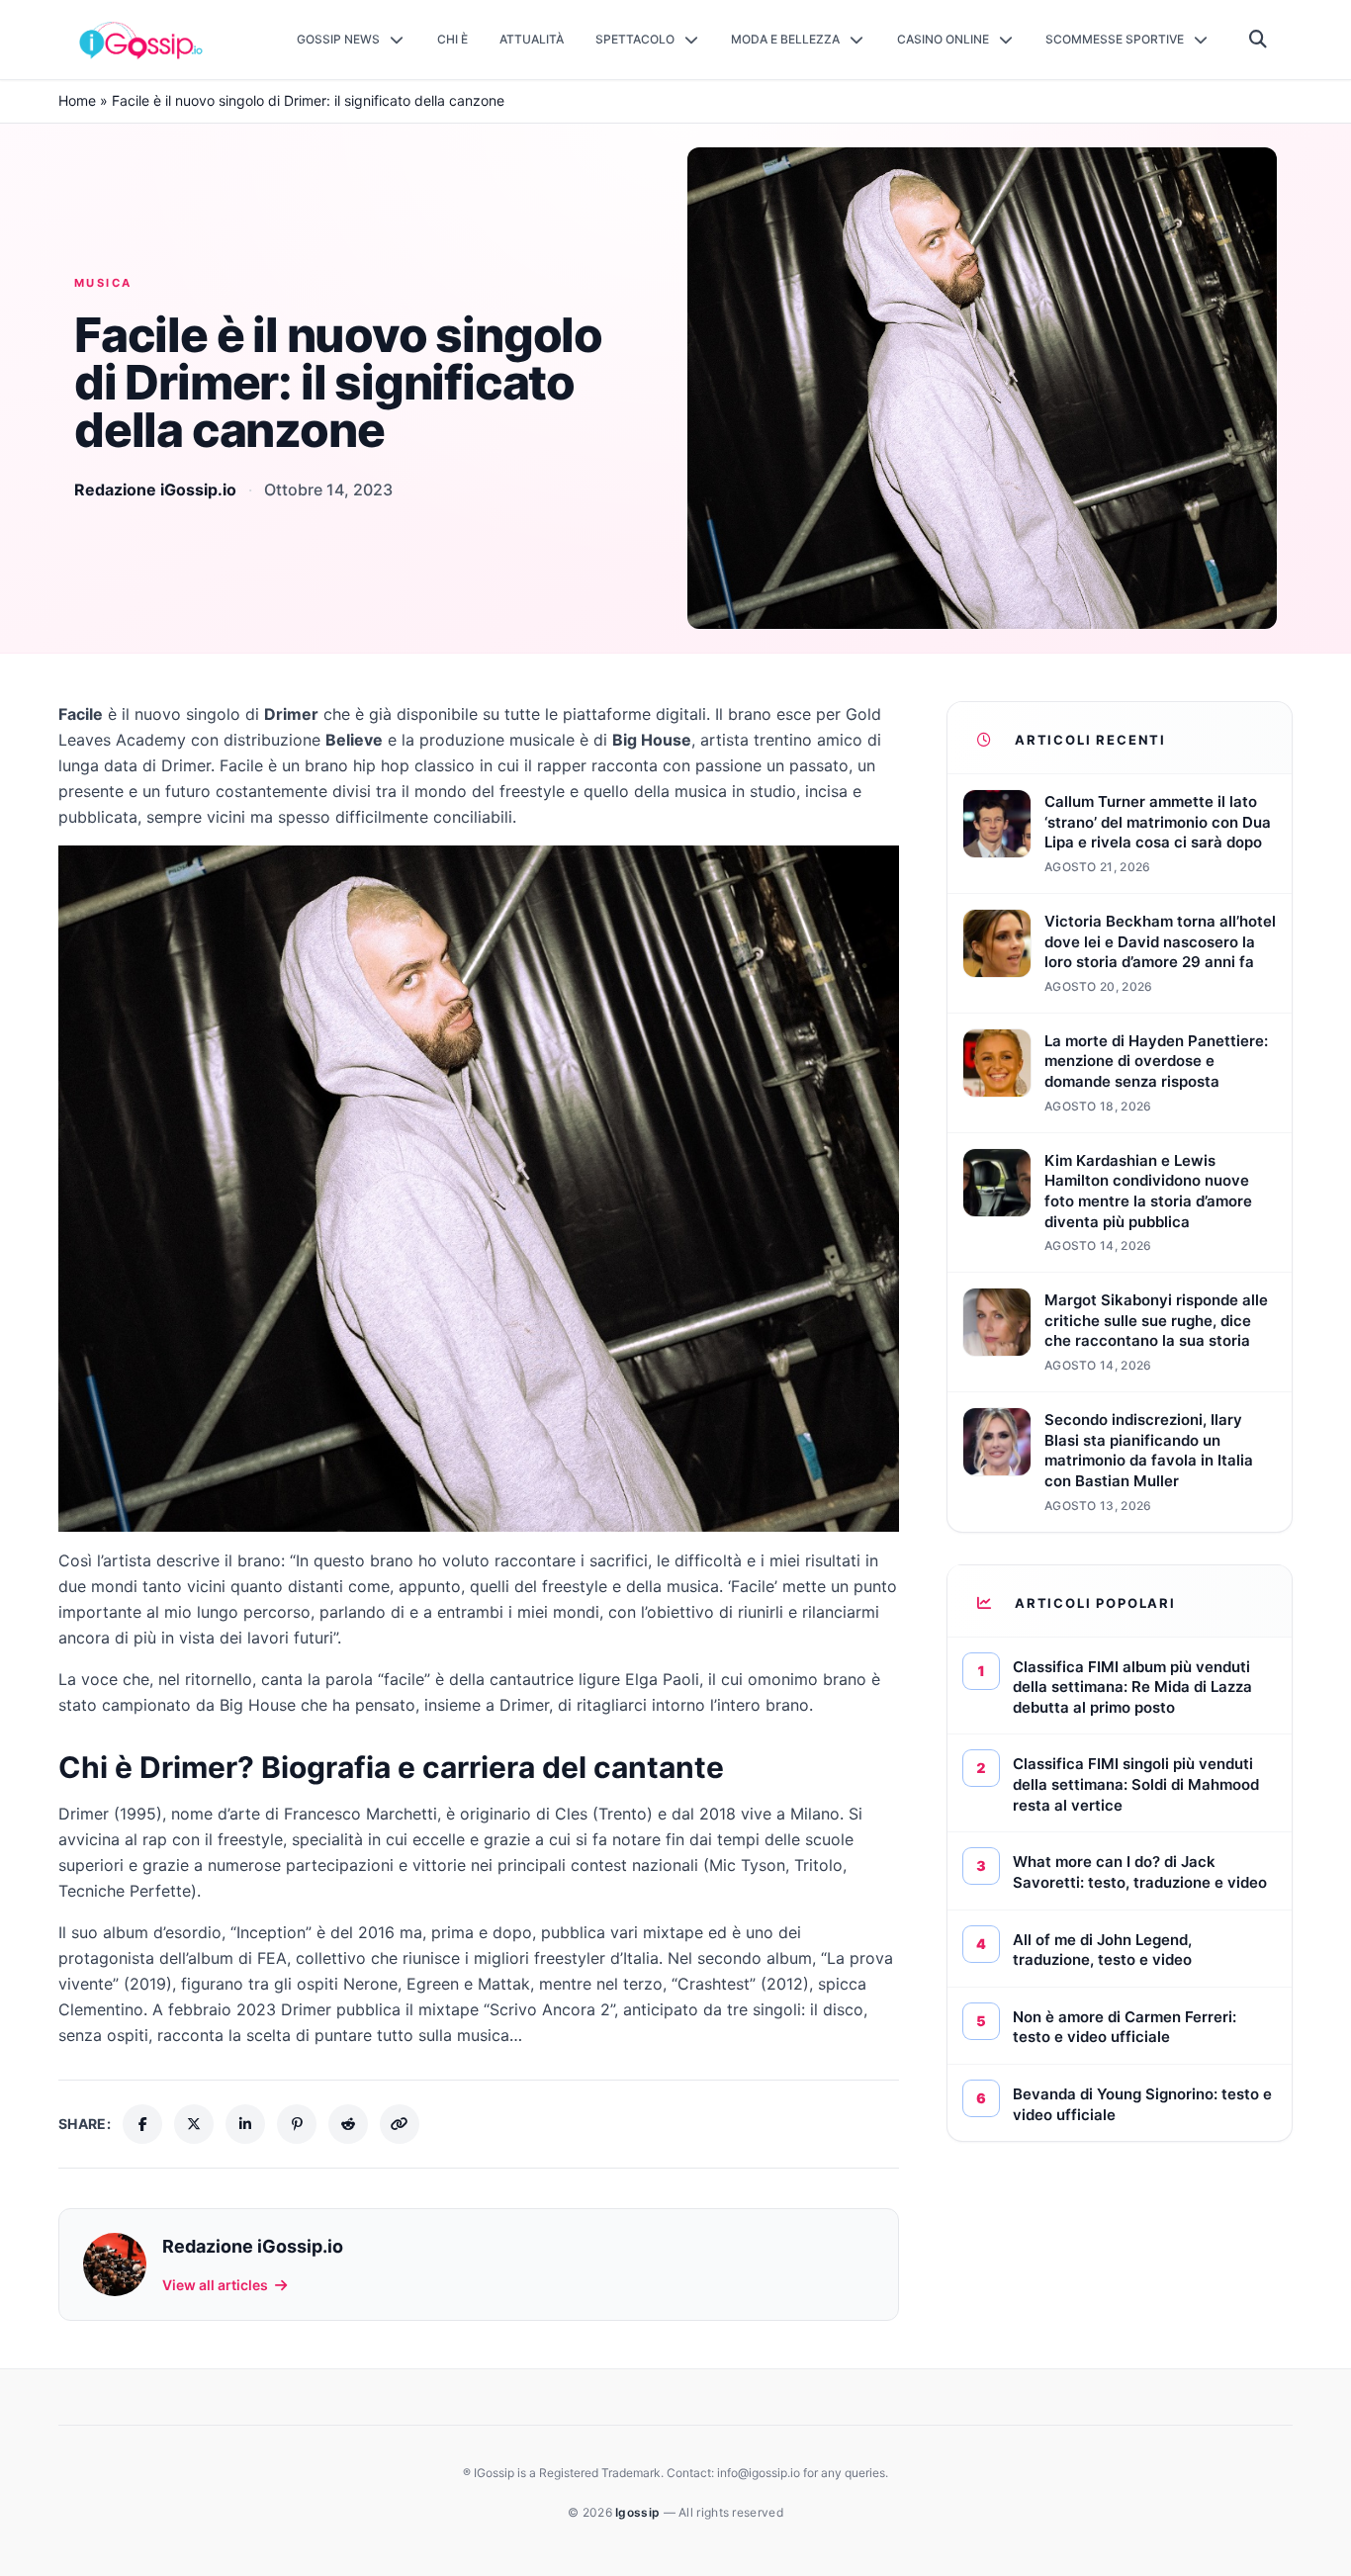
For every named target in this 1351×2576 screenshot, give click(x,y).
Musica (103, 283)
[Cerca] (1259, 40)
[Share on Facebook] (142, 2124)
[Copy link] (400, 2124)
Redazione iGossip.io (155, 489)
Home (77, 100)
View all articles (215, 2285)
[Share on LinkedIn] (245, 2124)
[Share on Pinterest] (297, 2124)
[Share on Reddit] (348, 2124)
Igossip (639, 2512)
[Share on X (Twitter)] (194, 2124)
